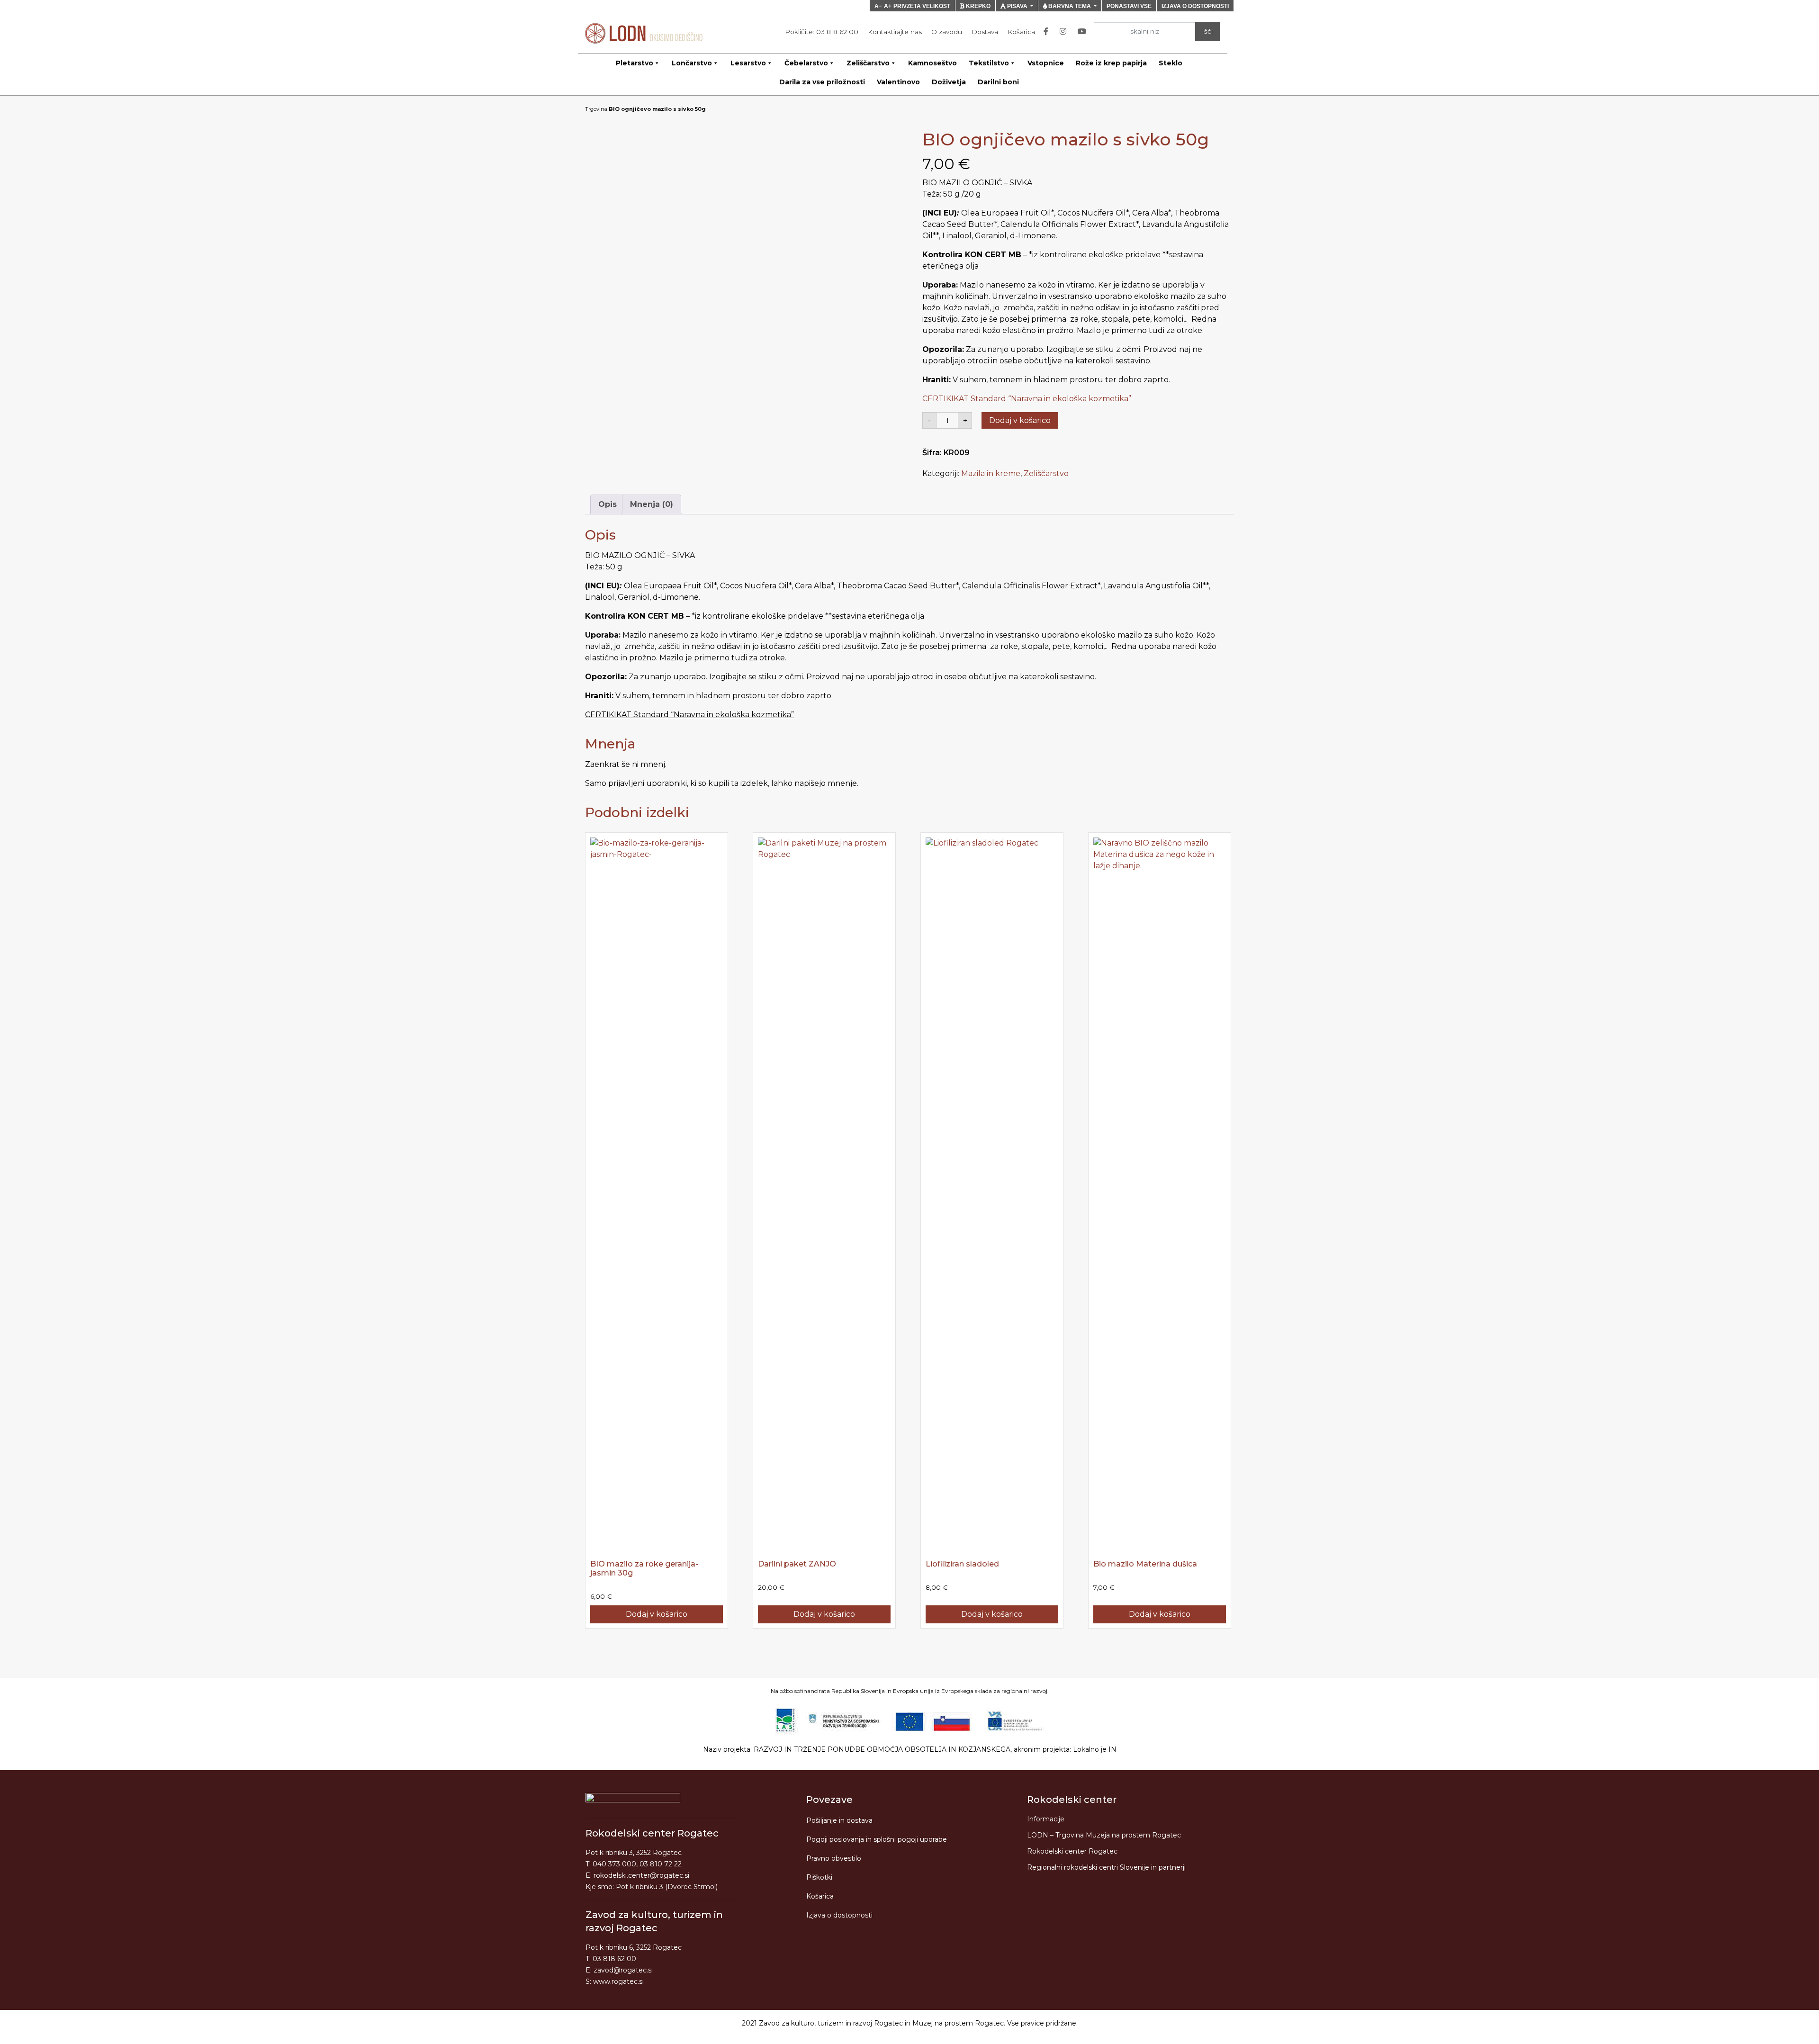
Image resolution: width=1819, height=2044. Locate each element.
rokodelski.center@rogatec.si (641, 1875)
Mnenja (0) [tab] (652, 504)
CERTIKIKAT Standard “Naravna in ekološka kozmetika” (1027, 399)
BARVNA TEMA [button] (1070, 6)
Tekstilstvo (989, 63)
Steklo (1171, 63)
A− (878, 6)
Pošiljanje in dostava (839, 1820)
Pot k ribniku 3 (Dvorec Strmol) (667, 1887)
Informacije (1046, 1819)
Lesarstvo (748, 63)
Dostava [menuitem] (985, 32)
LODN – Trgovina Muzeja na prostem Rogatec (1104, 1835)
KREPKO (977, 6)
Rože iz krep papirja (1111, 63)
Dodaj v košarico (1020, 420)
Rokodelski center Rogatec (1072, 1851)
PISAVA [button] (1017, 6)
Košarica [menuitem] (1021, 32)
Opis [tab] (608, 504)
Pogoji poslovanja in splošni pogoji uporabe (877, 1839)
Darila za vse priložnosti (822, 82)
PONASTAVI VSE (1129, 6)
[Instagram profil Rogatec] (1065, 32)
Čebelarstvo (806, 63)
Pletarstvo (635, 63)
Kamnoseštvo (932, 63)
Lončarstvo (692, 63)
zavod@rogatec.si (623, 1970)
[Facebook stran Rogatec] (1048, 32)
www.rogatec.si (618, 1981)
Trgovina (596, 109)
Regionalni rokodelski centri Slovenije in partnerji (1106, 1867)
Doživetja (949, 82)
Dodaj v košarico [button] (657, 1614)
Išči (1207, 31)
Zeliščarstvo (868, 63)
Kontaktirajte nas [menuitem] (895, 32)
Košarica (820, 1896)
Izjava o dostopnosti (839, 1915)
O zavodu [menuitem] (947, 32)
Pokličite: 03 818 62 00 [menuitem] (822, 32)
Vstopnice (1046, 63)
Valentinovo (898, 82)
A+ (888, 6)
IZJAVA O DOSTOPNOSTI (1195, 6)
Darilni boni (998, 82)
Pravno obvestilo (834, 1858)
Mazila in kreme (991, 473)
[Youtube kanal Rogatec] (1084, 32)
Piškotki (819, 1877)
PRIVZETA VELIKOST (922, 6)
